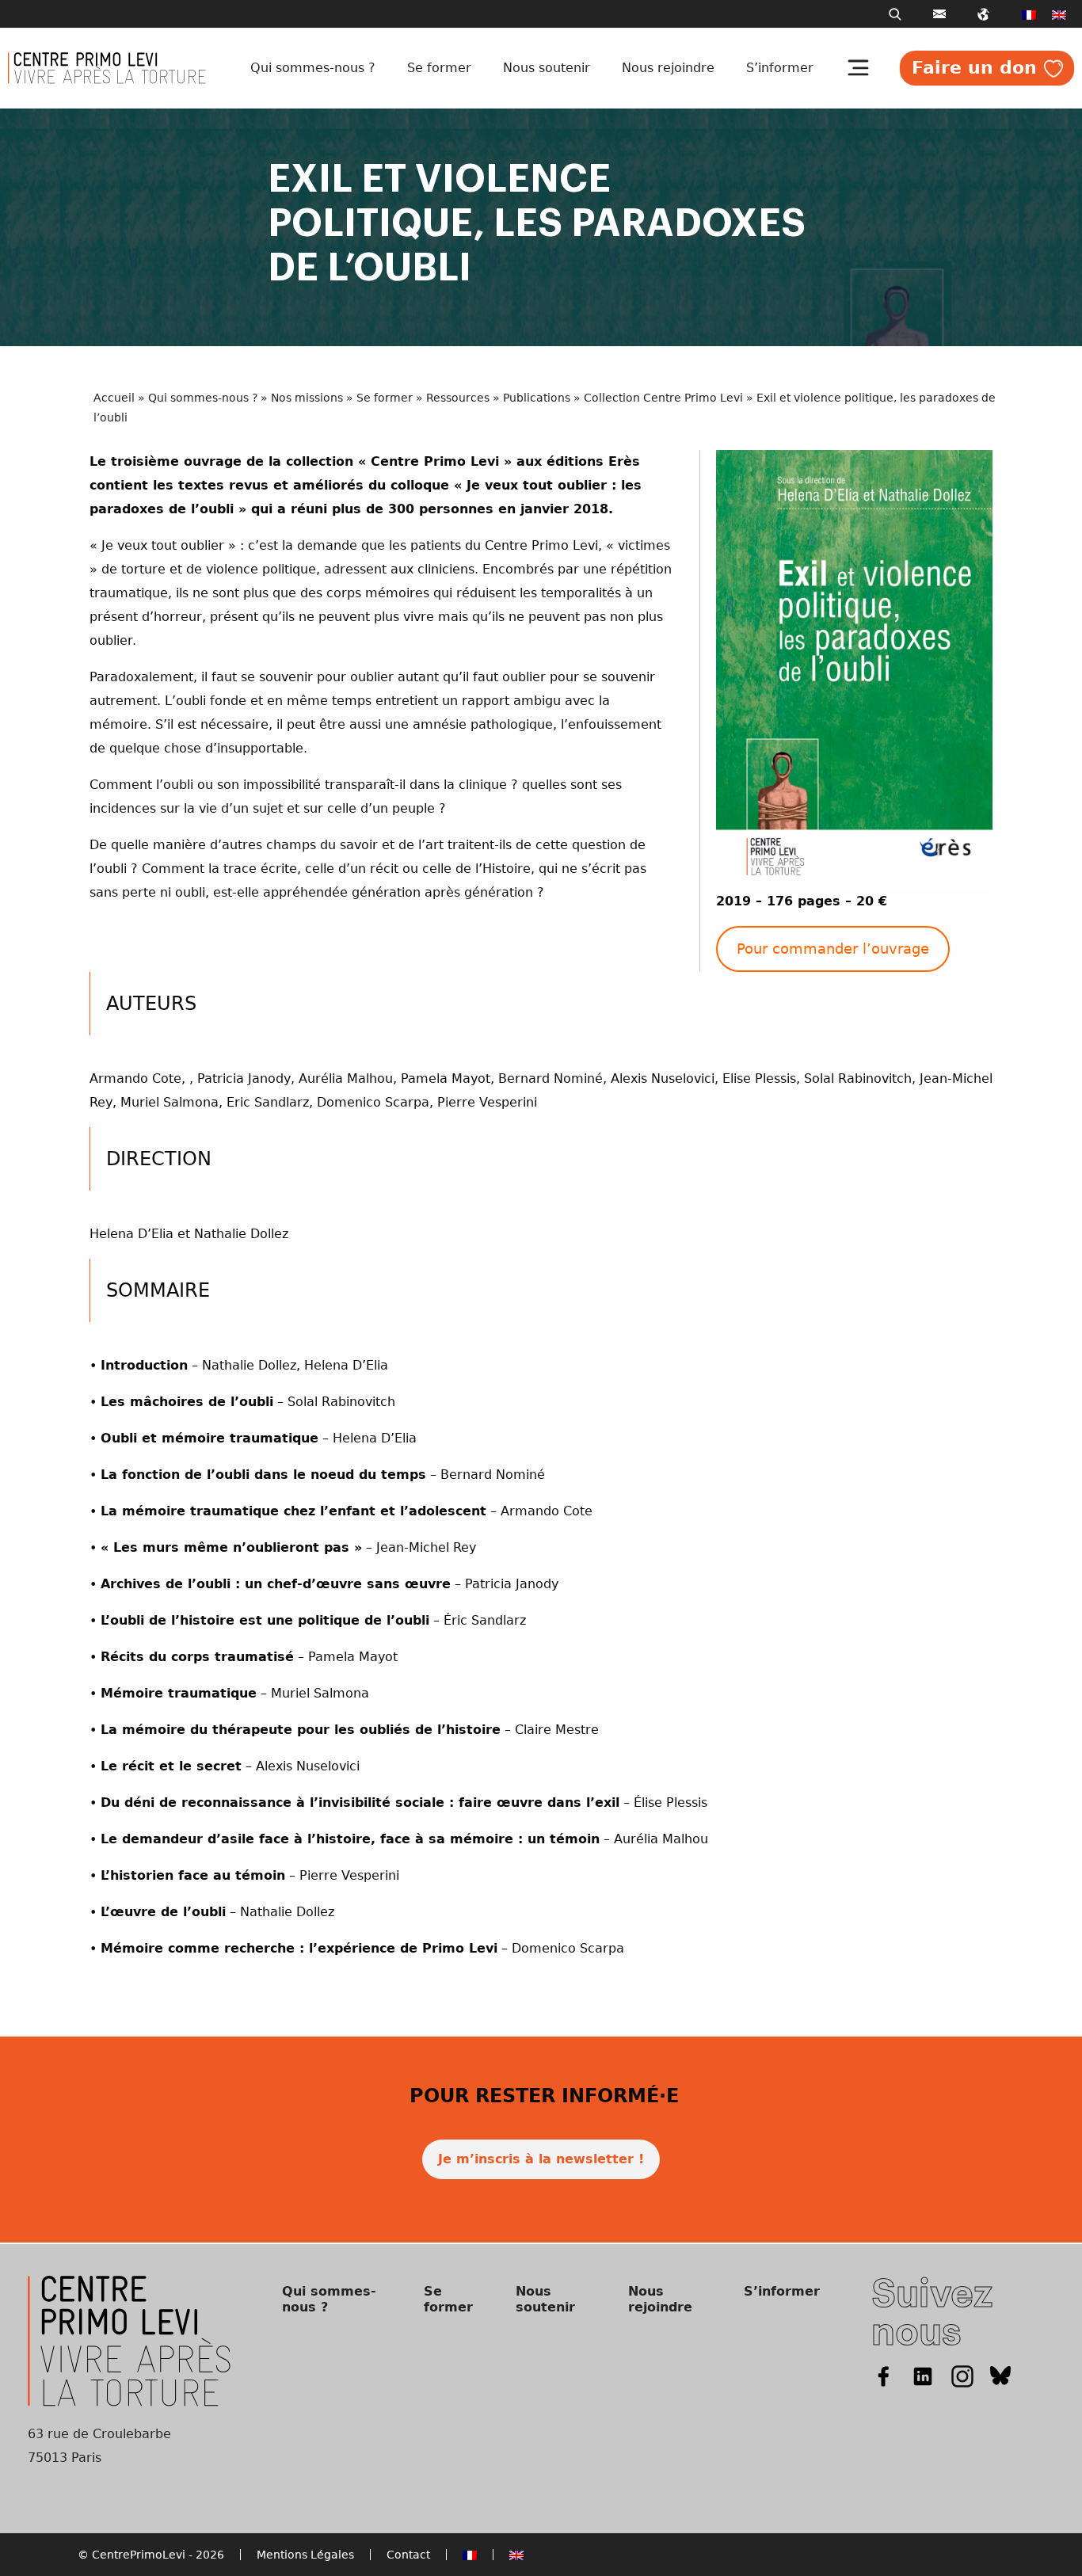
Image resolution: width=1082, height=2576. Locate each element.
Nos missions (307, 398)
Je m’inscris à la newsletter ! (541, 2159)
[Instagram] (962, 2376)
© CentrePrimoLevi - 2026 (151, 2555)
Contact (408, 2555)
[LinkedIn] (923, 2376)
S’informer (780, 68)
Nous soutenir (547, 68)
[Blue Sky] (1001, 2376)
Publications (537, 398)
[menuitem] (1029, 14)
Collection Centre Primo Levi (663, 398)
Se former (439, 68)
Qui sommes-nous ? (313, 68)
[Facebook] (883, 2376)
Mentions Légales (305, 2555)
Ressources (458, 398)
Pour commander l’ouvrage (833, 949)
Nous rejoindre (668, 68)
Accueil (114, 398)
